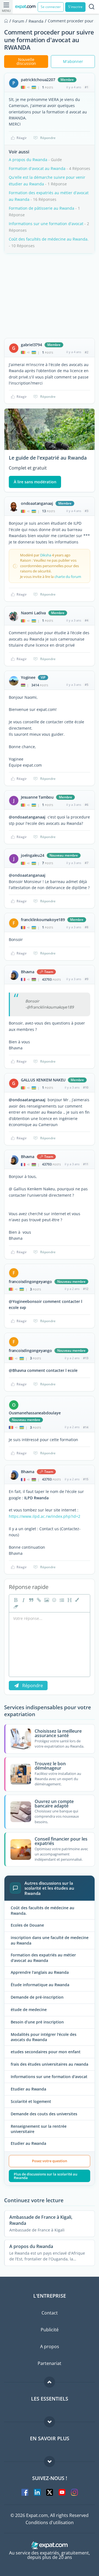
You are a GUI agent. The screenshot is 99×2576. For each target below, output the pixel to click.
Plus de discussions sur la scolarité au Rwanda (46, 2176)
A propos (50, 2346)
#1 (86, 87)
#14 (86, 1427)
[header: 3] (69, 1600)
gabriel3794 (31, 345)
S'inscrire (75, 7)
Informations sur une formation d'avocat (46, 224)
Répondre (48, 138)
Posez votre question (50, 2161)
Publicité (50, 2330)
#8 (86, 927)
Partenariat (50, 2363)
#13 (86, 1358)
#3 (86, 511)
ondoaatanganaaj (37, 503)
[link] (38, 1600)
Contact (50, 2313)
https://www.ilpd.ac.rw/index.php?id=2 (45, 1516)
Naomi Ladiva (33, 613)
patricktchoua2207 (38, 80)
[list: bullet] (61, 1600)
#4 (86, 620)
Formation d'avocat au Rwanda (37, 168)
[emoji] (54, 1600)
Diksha (46, 555)
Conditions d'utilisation (50, 2522)
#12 (86, 1289)
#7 (86, 863)
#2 (86, 352)
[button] (77, 1600)
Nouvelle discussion (26, 61)
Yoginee (28, 678)
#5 (86, 685)
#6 (86, 805)
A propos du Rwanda (28, 160)
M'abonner (73, 61)
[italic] (23, 1600)
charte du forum (68, 577)
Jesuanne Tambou (37, 797)
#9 (86, 979)
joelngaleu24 (33, 855)
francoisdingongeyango (30, 1282)
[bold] (15, 1600)
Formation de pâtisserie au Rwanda (42, 208)
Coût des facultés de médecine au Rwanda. (49, 239)
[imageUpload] (46, 1600)
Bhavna (28, 972)
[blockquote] (31, 1600)
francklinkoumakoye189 (43, 920)
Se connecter (51, 7)
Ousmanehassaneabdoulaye (35, 1413)
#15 (86, 1479)
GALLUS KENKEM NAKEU (43, 1080)
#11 (86, 1164)
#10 (86, 1087)
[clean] (15, 1607)
